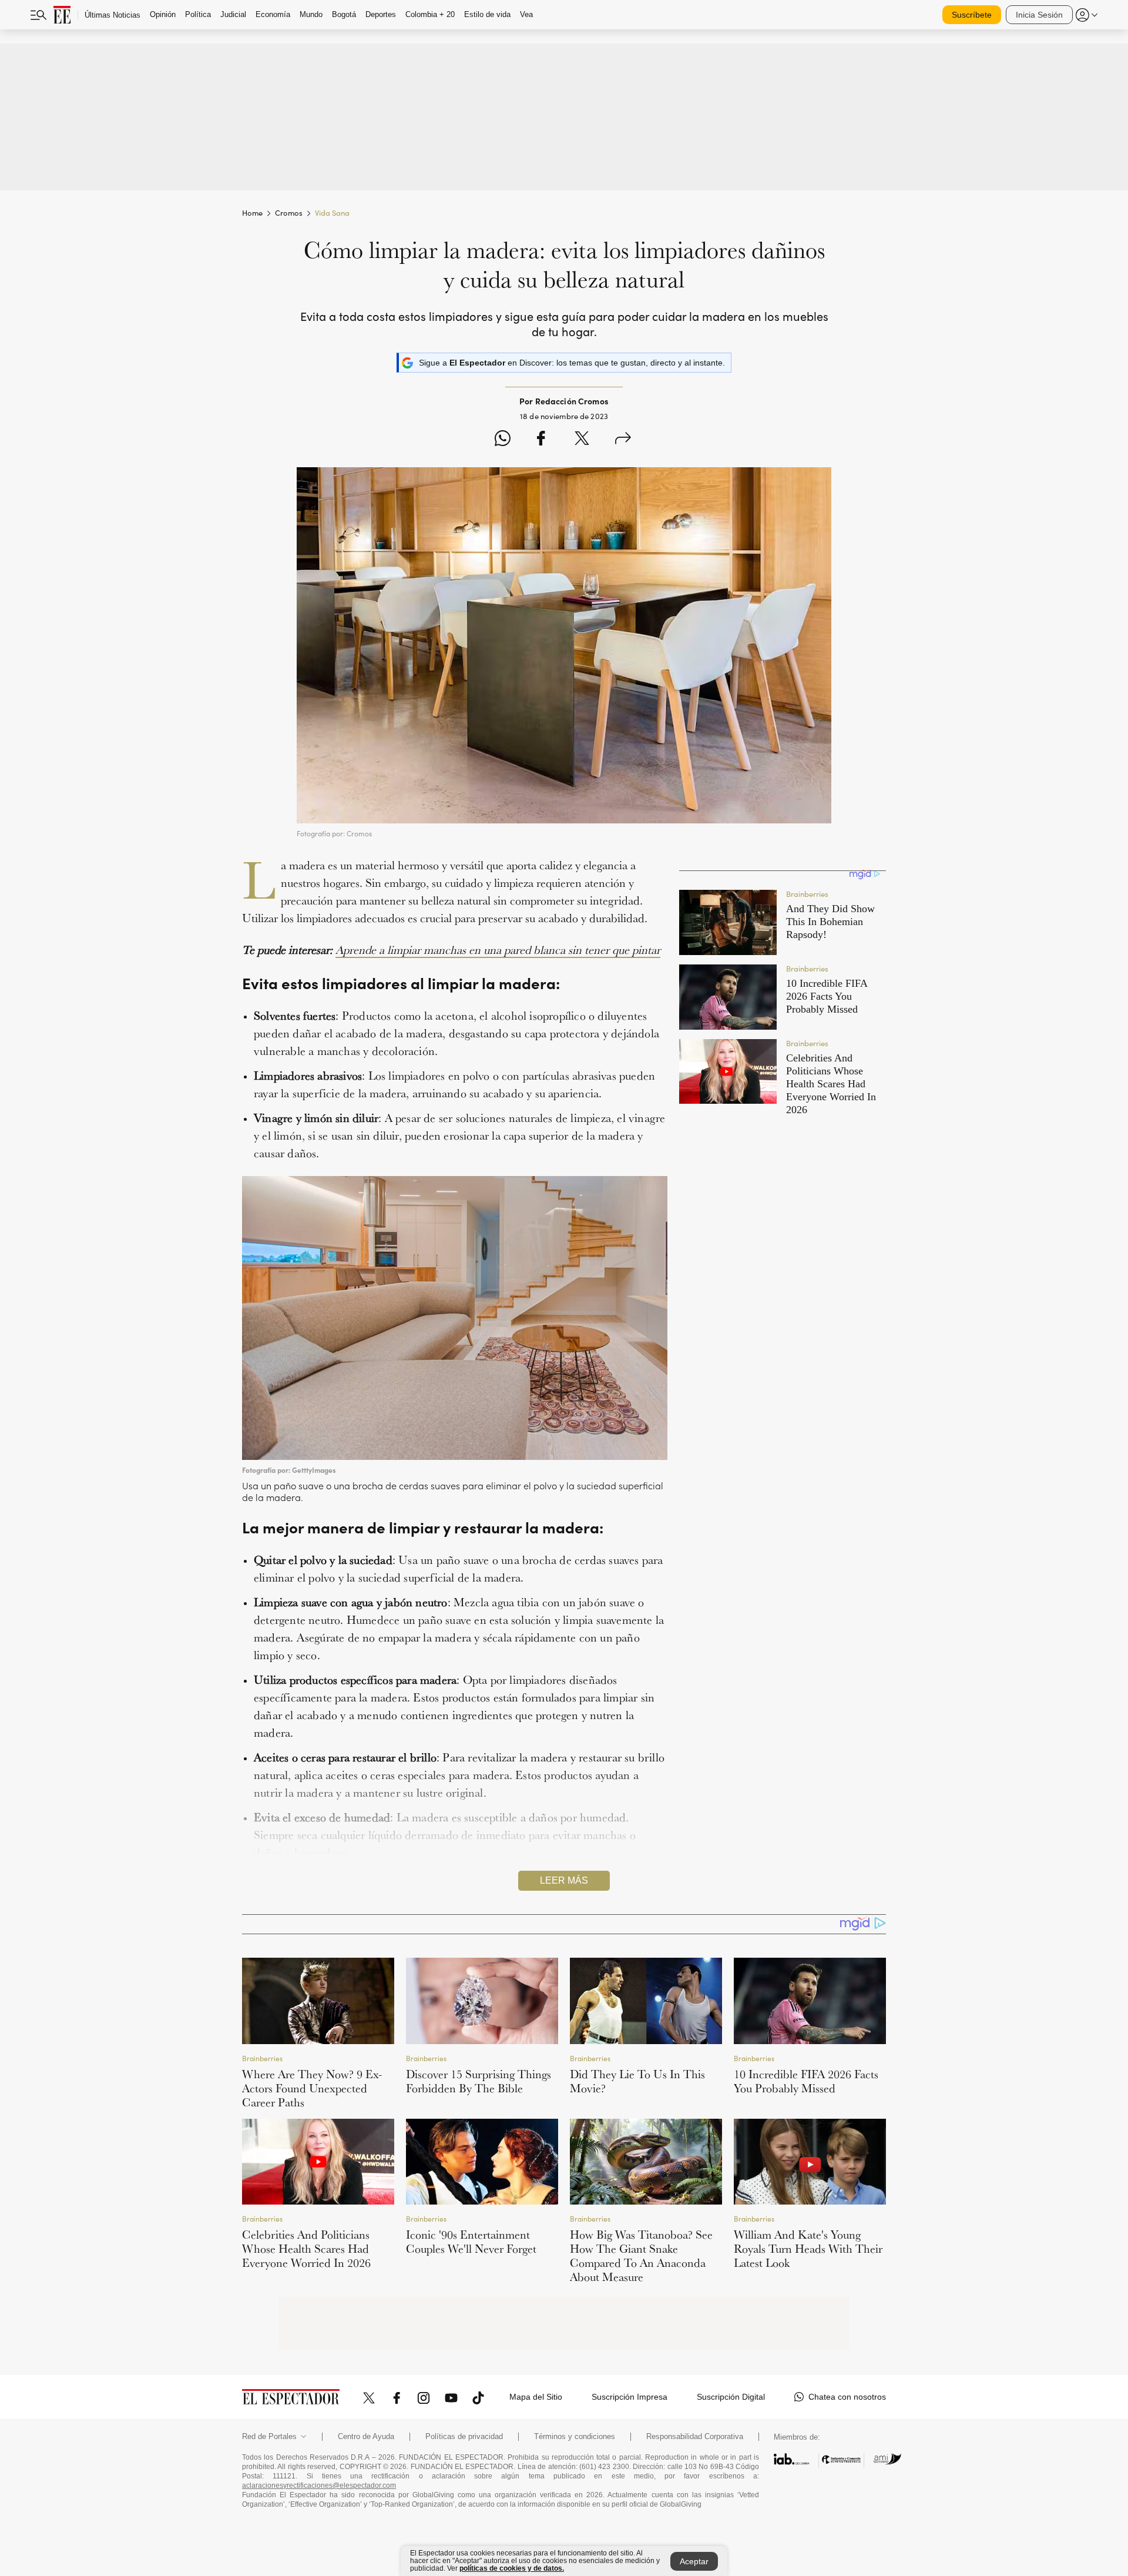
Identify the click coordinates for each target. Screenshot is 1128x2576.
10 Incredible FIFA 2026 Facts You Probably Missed (806, 2081)
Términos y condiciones (575, 2437)
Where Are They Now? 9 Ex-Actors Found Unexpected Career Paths (312, 2088)
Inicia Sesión (1039, 15)
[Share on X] (582, 440)
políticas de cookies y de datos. (512, 2568)
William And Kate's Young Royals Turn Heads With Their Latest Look (808, 2249)
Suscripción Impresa (630, 2397)
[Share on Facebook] (541, 440)
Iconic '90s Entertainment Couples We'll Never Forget (471, 2242)
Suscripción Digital (731, 2397)
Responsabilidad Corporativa (695, 2437)
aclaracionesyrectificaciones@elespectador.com (319, 2485)
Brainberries (262, 2058)
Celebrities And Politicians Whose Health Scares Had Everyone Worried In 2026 (306, 2249)
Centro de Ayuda (366, 2437)
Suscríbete (972, 15)
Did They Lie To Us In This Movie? (637, 2081)
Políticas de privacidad (464, 2437)
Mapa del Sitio (536, 2397)
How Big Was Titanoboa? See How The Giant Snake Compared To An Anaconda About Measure (641, 2256)
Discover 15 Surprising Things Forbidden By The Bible (479, 2081)
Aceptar (694, 2561)
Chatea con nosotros (847, 2397)
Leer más (564, 1880)
